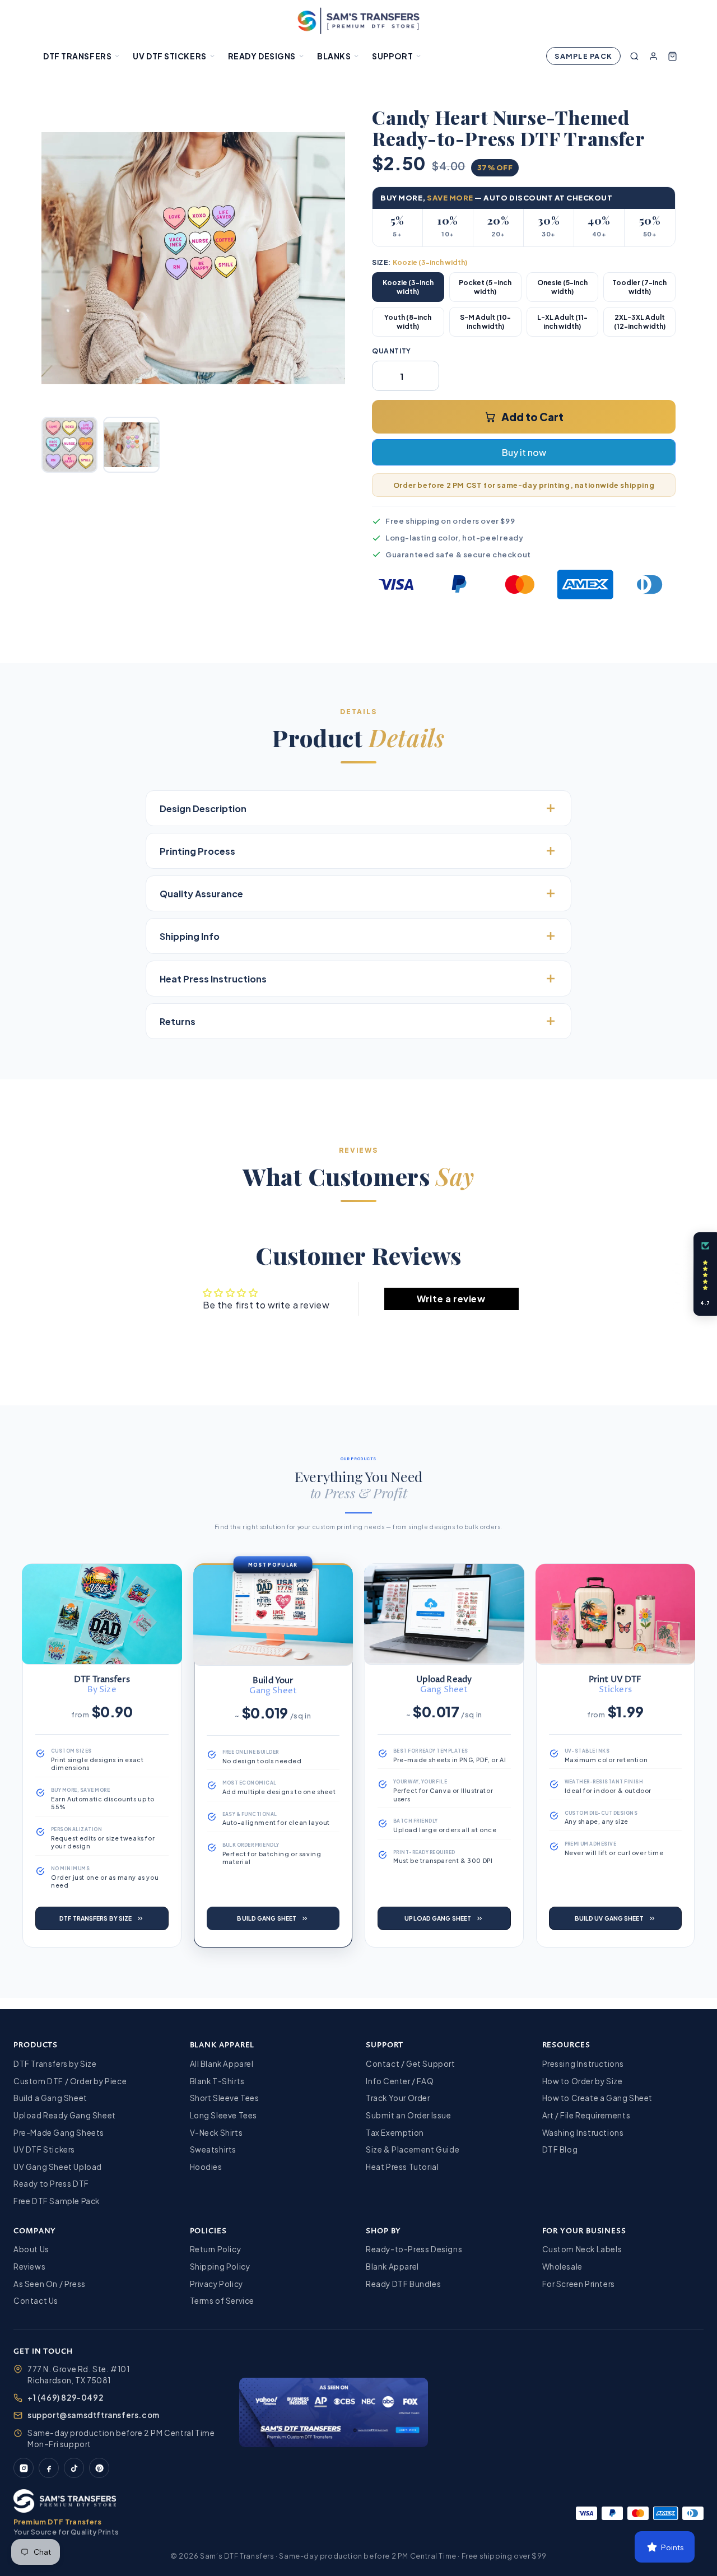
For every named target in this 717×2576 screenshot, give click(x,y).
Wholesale (562, 2267)
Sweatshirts (213, 2149)
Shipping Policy (220, 2267)
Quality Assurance (201, 894)
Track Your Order (398, 2098)
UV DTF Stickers (169, 56)
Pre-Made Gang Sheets (59, 2133)
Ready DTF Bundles (403, 2284)
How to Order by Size (583, 2081)
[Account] (653, 56)
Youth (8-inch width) (408, 322)
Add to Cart (532, 417)
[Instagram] (24, 2468)
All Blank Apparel (222, 2064)
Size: (420, 262)
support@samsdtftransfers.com (94, 2415)
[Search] (634, 56)
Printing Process (197, 851)
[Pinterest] (99, 2468)
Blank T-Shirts (217, 2081)
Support (392, 56)
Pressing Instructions (583, 2064)
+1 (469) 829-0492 (65, 2398)
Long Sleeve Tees (224, 2115)
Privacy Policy (217, 2284)
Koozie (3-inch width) (408, 287)
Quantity (392, 351)
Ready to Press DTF (51, 2184)
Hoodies (206, 2167)
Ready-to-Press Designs (414, 2249)
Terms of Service (222, 2301)
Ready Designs (262, 56)
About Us (31, 2249)
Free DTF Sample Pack (57, 2201)
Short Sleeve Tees (225, 2098)
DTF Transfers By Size (96, 1918)
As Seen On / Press (50, 2284)
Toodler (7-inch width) (639, 287)
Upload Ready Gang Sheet (65, 2115)
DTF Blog (560, 2149)
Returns (178, 1021)
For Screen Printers (579, 2284)
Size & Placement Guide (413, 2149)
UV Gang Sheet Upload (58, 2167)
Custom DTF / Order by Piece (70, 2081)
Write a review (451, 1299)
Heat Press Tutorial (402, 2167)
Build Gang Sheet (267, 1918)
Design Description (203, 809)
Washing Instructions (583, 2133)
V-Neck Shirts (217, 2133)
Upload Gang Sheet (438, 1918)
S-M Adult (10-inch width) (485, 322)
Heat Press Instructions (213, 979)
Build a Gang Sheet (50, 2098)
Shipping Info (190, 936)
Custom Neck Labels (582, 2249)
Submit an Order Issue (409, 2115)
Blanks (334, 56)
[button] (705, 1274)
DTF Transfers (77, 56)
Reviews (29, 2267)
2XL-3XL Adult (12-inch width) (640, 322)
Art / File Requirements (586, 2115)
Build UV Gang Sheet (609, 1918)
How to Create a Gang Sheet (598, 2098)
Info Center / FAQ (400, 2081)
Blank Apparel (392, 2267)
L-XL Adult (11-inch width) (562, 322)
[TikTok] (74, 2468)
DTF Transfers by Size (55, 2064)
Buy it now (524, 452)
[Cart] (672, 56)
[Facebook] (49, 2468)
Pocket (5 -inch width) (485, 287)
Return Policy (216, 2249)
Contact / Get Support (411, 2064)
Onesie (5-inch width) (562, 287)
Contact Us (36, 2301)
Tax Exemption (395, 2133)
